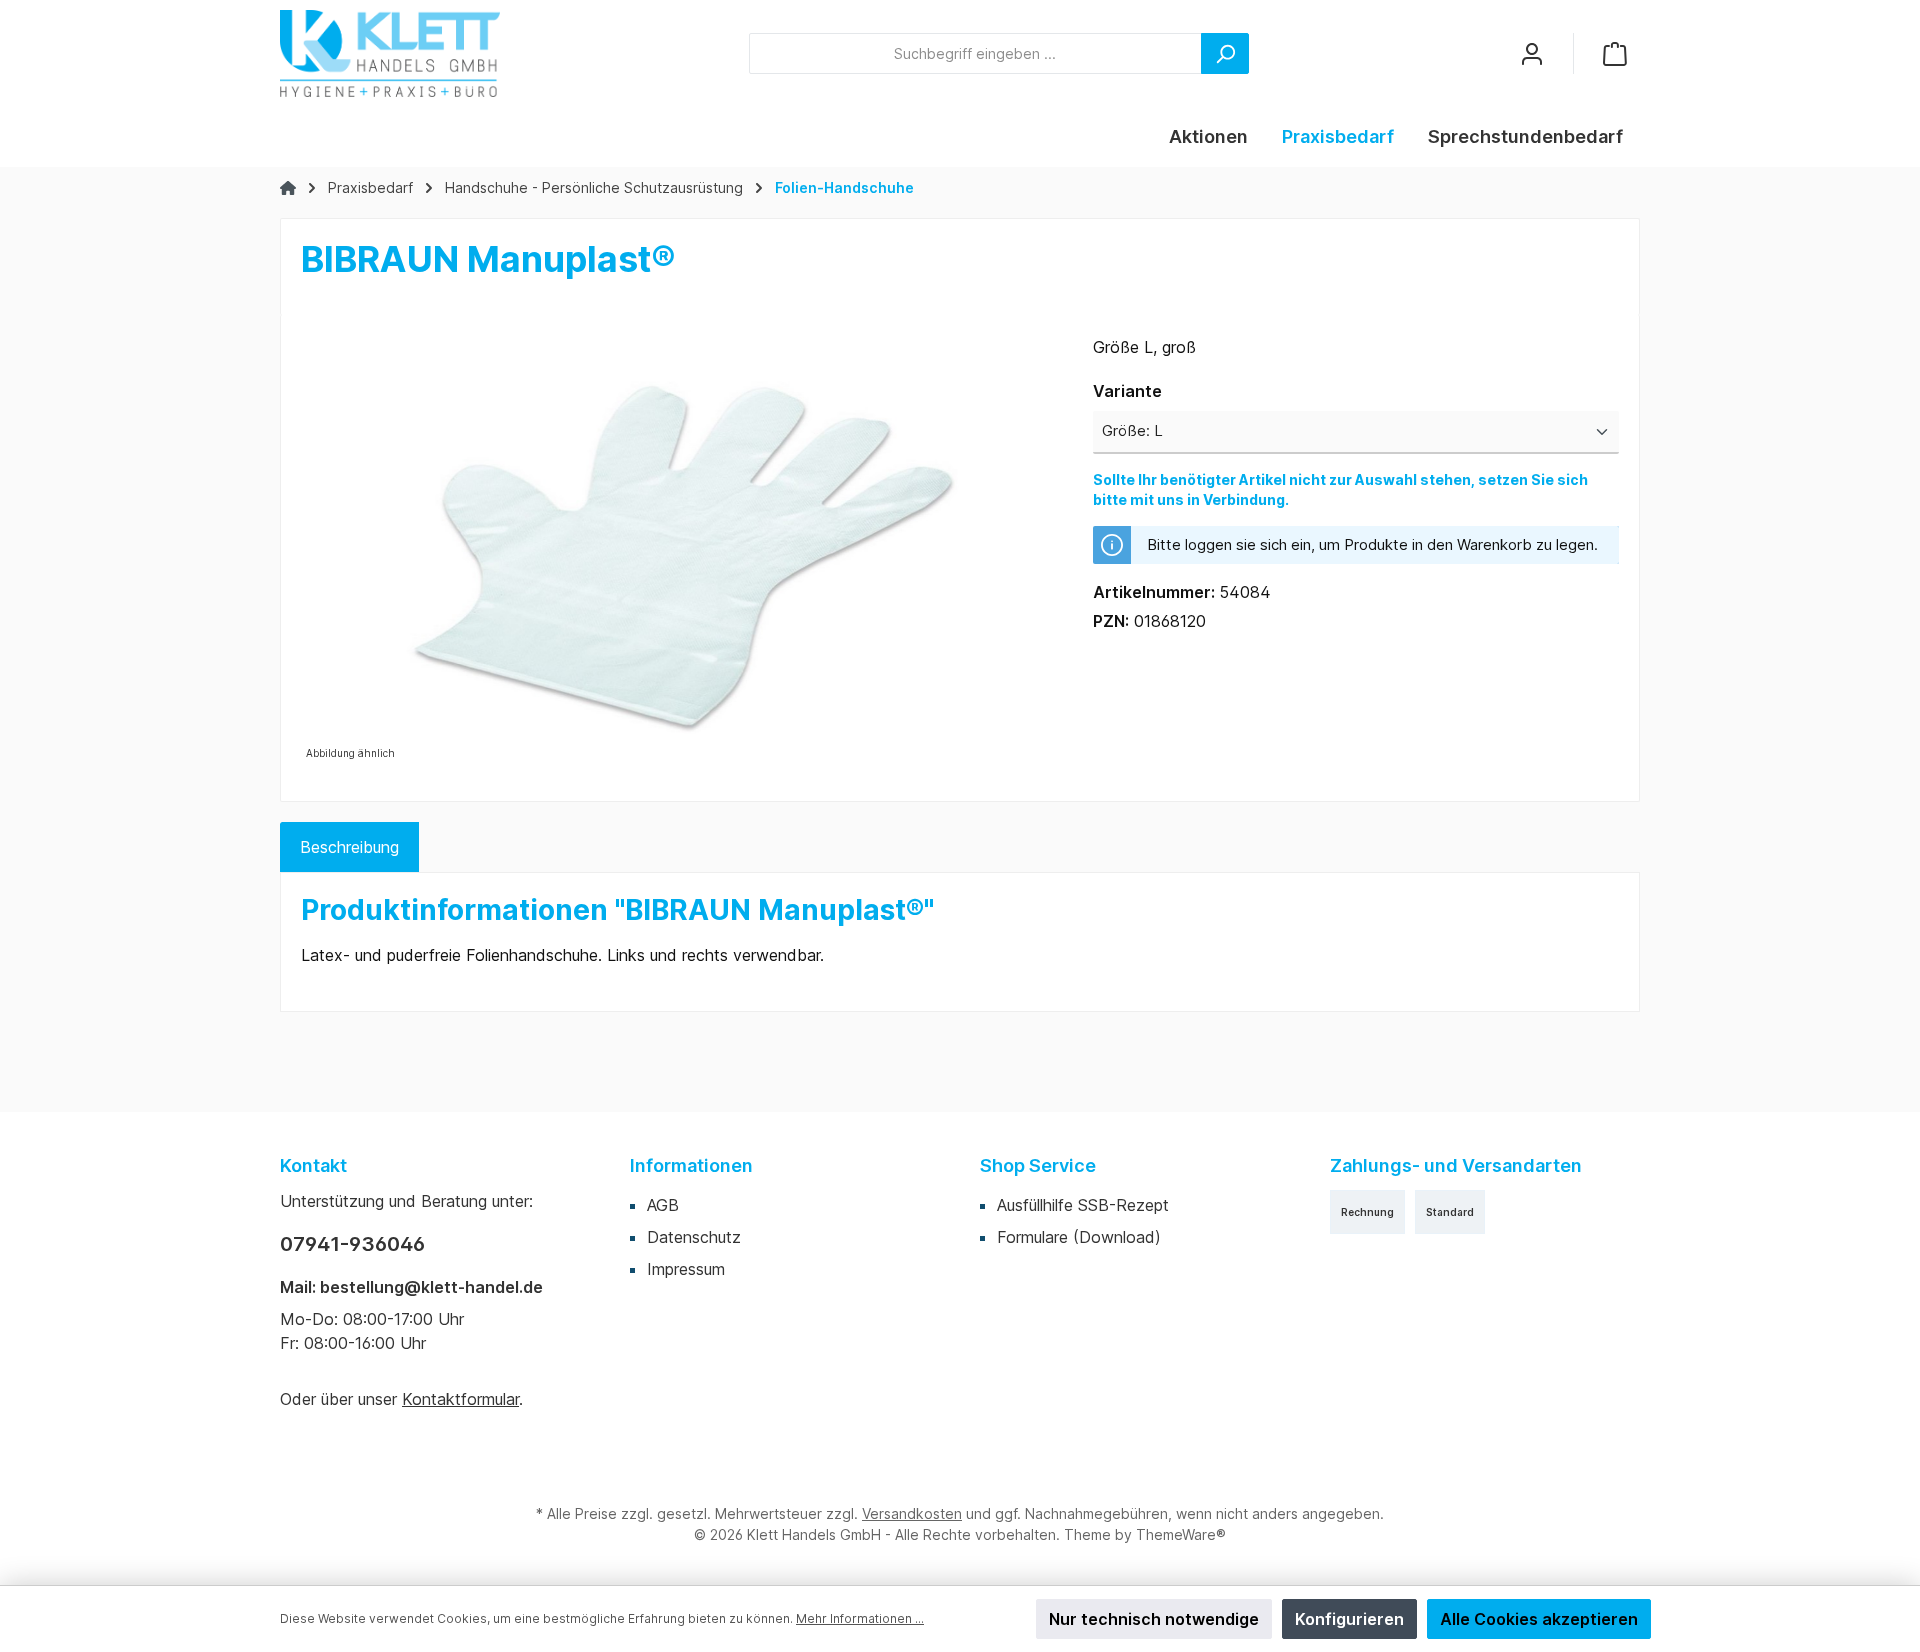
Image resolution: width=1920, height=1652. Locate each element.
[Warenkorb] (1615, 53)
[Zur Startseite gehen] (390, 53)
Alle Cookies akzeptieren (1539, 1619)
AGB (663, 1205)
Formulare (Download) (1079, 1237)
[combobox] (975, 53)
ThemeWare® (1181, 1534)
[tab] (349, 847)
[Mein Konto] (1532, 53)
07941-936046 (352, 1244)
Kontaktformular (460, 1399)
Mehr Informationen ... (860, 1618)
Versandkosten (912, 1513)
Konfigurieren (1349, 1619)
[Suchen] (1225, 53)
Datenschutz (694, 1237)
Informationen (691, 1165)
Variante (1127, 390)
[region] (677, 550)
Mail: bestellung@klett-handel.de (411, 1287)
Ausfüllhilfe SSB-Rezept (1083, 1205)
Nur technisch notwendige (1154, 1619)
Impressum (686, 1269)
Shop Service (1038, 1165)
